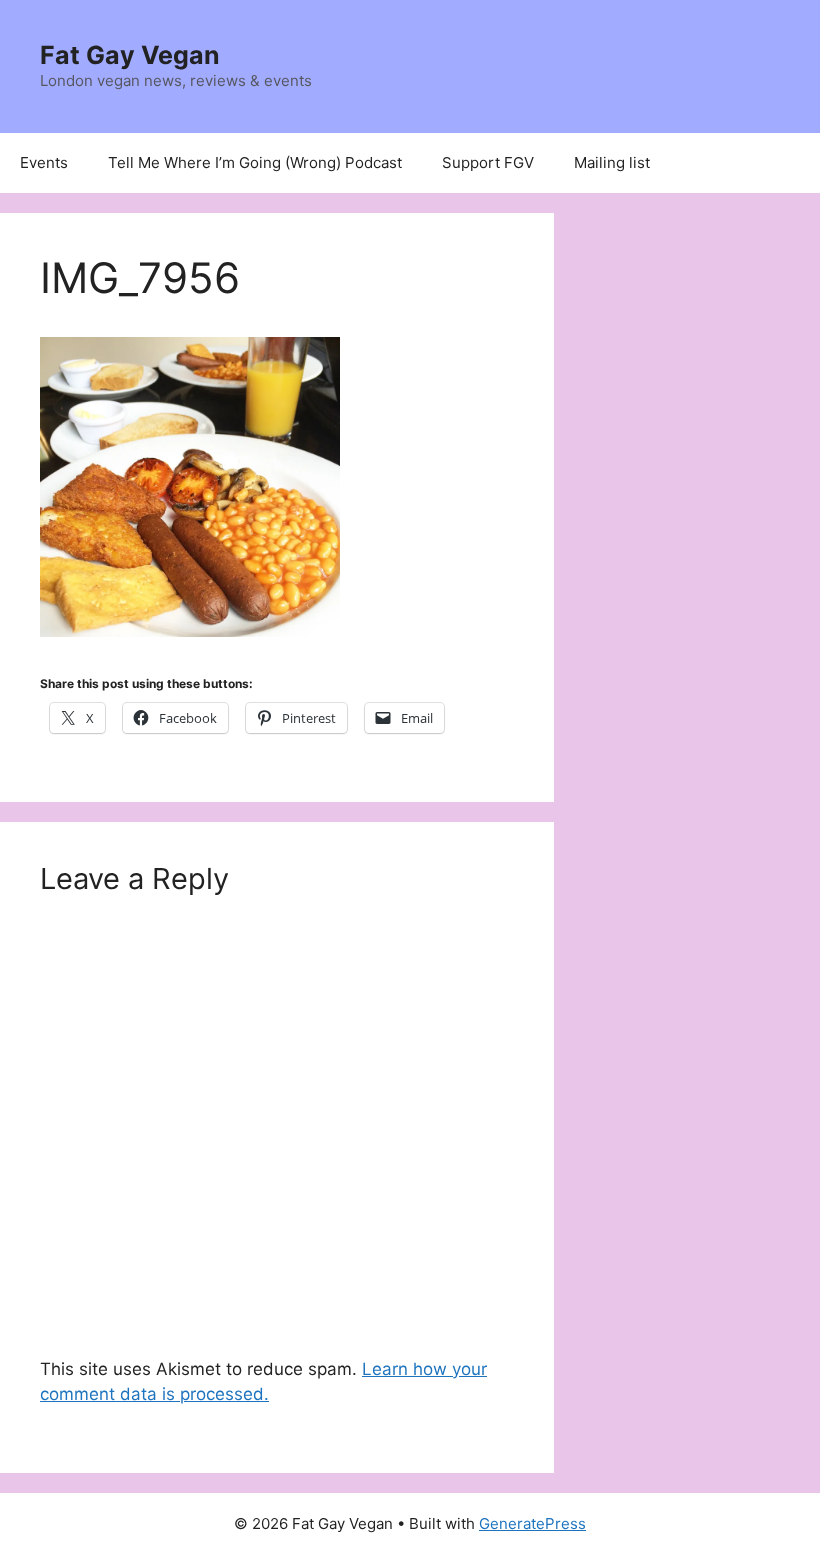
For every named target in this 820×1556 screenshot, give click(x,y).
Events (44, 162)
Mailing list (612, 162)
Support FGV (488, 162)
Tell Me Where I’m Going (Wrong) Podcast (255, 162)
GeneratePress (532, 1523)
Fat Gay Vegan (130, 55)
